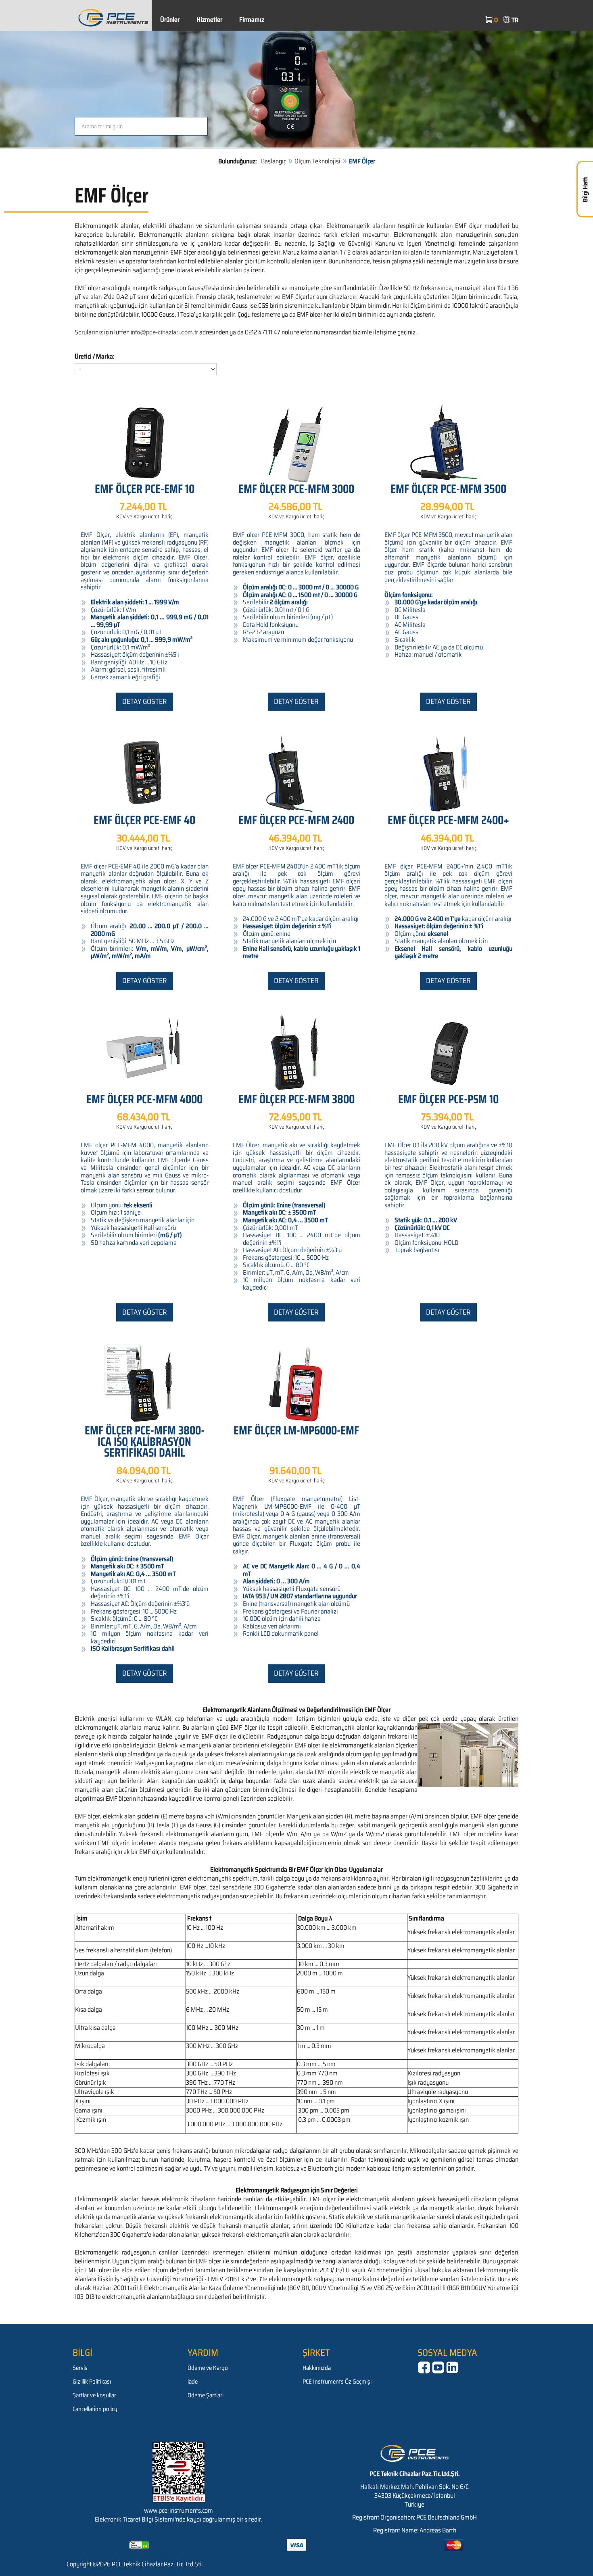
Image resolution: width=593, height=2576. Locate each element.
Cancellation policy (95, 2409)
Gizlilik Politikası (92, 2382)
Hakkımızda (317, 2368)
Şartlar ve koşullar (94, 2395)
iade (193, 2382)
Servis (80, 2368)
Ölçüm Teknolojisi (317, 161)
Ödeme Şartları (206, 2395)
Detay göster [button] (145, 701)
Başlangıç (274, 161)
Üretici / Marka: (95, 357)
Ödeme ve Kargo (208, 2368)
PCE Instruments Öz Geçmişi (337, 2382)
